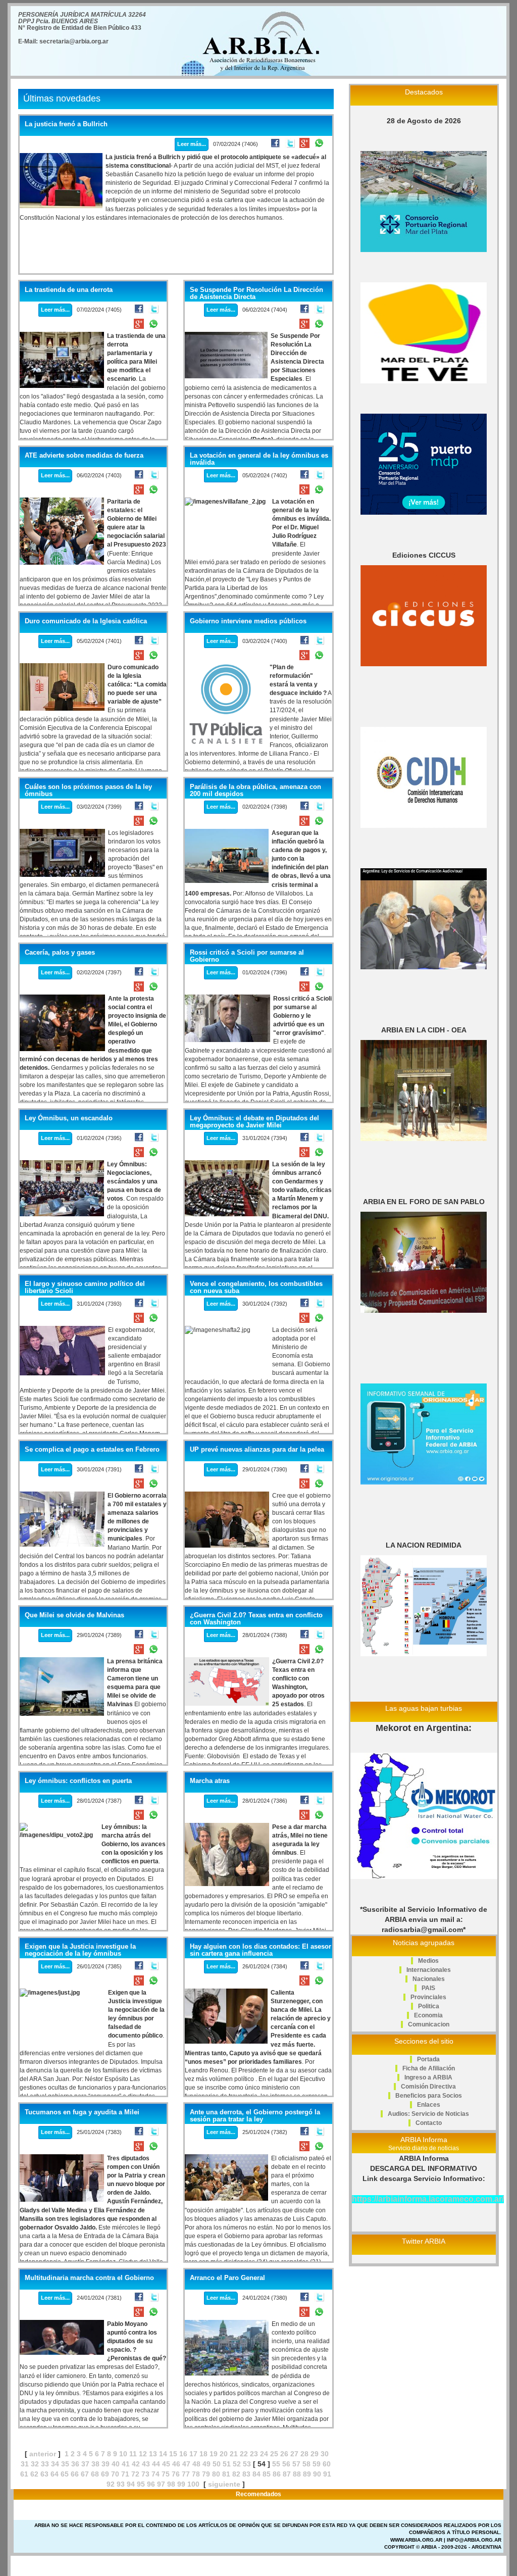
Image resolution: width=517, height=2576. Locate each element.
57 (296, 2464)
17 (193, 2454)
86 (277, 2474)
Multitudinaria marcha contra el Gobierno (89, 2278)
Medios (428, 1961)
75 (166, 2474)
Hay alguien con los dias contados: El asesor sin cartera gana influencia (261, 1950)
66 (75, 2474)
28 (304, 2454)
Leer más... (192, 144)
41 (126, 2464)
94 (131, 2484)
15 (173, 2454)
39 (106, 2464)
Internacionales (429, 1970)
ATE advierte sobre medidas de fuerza (84, 456)
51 (227, 2464)
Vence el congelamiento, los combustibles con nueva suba (256, 1287)
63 (44, 2474)
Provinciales (428, 1997)
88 (297, 2474)
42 (136, 2464)
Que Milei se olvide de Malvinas (74, 1615)
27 (294, 2454)
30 (325, 2454)
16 (183, 2454)
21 (234, 2454)
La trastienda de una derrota (69, 290)
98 (171, 2484)
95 (141, 2484)
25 (274, 2454)
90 (317, 2474)
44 (156, 2464)
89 (307, 2474)
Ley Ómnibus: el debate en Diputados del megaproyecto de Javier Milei (254, 1122)
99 (181, 2484)
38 (95, 2464)
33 (45, 2464)
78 (196, 2474)
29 (315, 2454)
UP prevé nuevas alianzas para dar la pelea (257, 1450)
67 (85, 2474)
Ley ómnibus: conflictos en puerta (78, 1781)
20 (224, 2454)
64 (55, 2474)
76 (176, 2474)
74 (156, 2474)
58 (306, 2464)
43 (146, 2464)
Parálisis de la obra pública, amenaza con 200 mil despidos (255, 790)
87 (287, 2474)
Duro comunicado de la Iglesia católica (86, 621)
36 (75, 2464)
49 (206, 2464)
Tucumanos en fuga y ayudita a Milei (82, 2112)
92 (111, 2484)
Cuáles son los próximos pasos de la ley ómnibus (88, 790)
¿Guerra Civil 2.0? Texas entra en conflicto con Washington (256, 1619)
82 (236, 2474)
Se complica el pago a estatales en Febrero (92, 1450)
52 (237, 2464)
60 (327, 2464)
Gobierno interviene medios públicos (248, 621)
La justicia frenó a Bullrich (66, 124)
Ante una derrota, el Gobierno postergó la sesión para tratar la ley (255, 2116)
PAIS (428, 1988)
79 (206, 2474)
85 (267, 2474)
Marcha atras (210, 1781)
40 (116, 2464)
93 (121, 2484)
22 (244, 2454)
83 (246, 2474)
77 (186, 2474)
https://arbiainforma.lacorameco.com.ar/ (428, 2199)
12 (143, 2454)
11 (133, 2454)
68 (95, 2474)
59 (317, 2464)
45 (166, 2464)
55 (276, 2464)
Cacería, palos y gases (60, 953)
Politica (429, 2006)
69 (105, 2474)
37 (85, 2464)
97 (161, 2484)
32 (35, 2464)
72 (135, 2474)
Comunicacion (429, 2024)
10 (123, 2454)
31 (25, 2464)
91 (327, 2474)
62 (34, 2474)
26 (284, 2454)
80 (216, 2474)
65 (65, 2474)
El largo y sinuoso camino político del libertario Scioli (85, 1287)
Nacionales (429, 1979)
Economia (428, 2015)
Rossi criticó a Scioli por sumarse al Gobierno (247, 956)
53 (247, 2464)
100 (193, 2484)
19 (214, 2454)
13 (153, 2454)
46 (176, 2464)
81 (226, 2474)
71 (125, 2474)
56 (286, 2464)
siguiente (224, 2484)
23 (254, 2454)
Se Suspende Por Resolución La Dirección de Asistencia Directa (256, 293)
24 (264, 2454)
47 (186, 2464)
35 (65, 2464)
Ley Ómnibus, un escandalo (69, 1118)
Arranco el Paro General (227, 2278)
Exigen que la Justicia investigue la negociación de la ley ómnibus (80, 1950)
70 (115, 2474)
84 (256, 2474)
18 (203, 2454)
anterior (43, 2454)
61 (24, 2474)
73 (145, 2474)
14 (163, 2454)
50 (217, 2464)
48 (196, 2464)
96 (151, 2484)
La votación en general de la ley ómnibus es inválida (259, 459)
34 (55, 2464)
